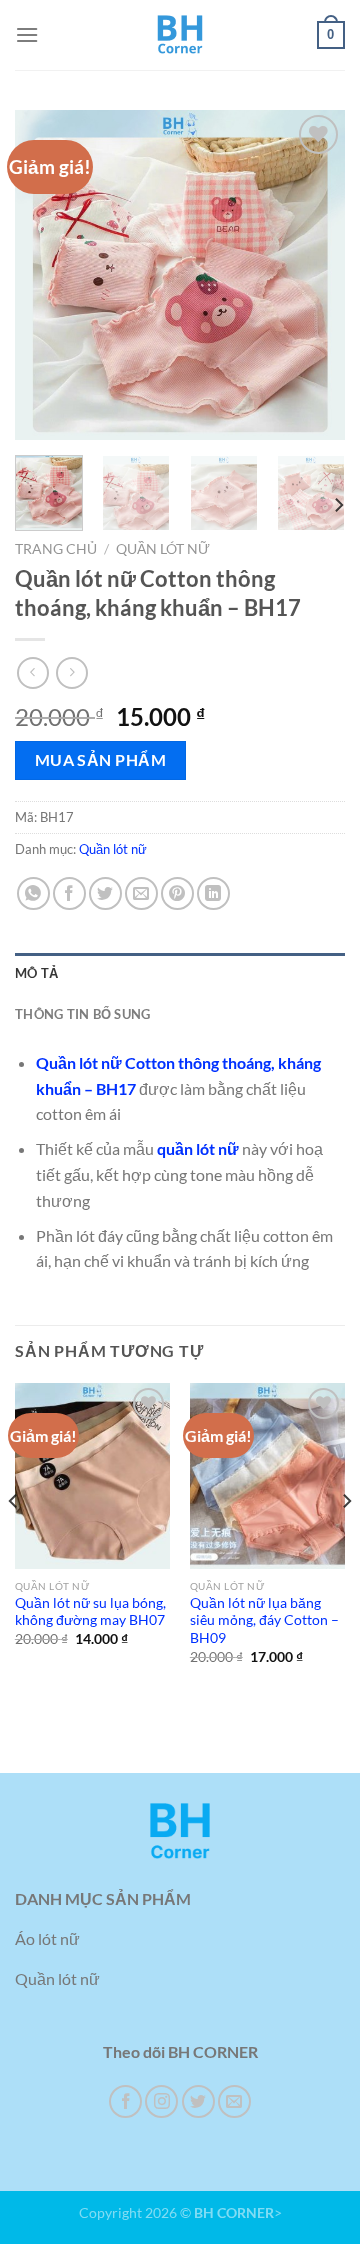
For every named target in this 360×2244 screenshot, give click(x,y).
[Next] (313, 275)
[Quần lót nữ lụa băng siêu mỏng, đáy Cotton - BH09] (267, 1476)
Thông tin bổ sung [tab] (82, 1014)
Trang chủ (56, 549)
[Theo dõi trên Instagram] (161, 2101)
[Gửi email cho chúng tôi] (234, 2101)
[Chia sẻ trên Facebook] (69, 893)
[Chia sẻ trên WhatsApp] (33, 893)
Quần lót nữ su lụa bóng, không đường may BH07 (90, 1612)
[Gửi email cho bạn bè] (141, 893)
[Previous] (47, 275)
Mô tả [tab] (36, 973)
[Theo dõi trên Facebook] (125, 2101)
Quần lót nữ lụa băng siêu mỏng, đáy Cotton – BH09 (264, 1620)
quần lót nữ (198, 1148)
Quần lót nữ (163, 549)
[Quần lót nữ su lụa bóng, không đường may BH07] (92, 1476)
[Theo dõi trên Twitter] (198, 2101)
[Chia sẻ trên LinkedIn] (213, 893)
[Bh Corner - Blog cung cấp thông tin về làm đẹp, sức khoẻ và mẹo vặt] (180, 35)
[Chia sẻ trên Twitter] (105, 893)
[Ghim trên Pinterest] (177, 893)
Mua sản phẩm (101, 760)
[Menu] (27, 34)
